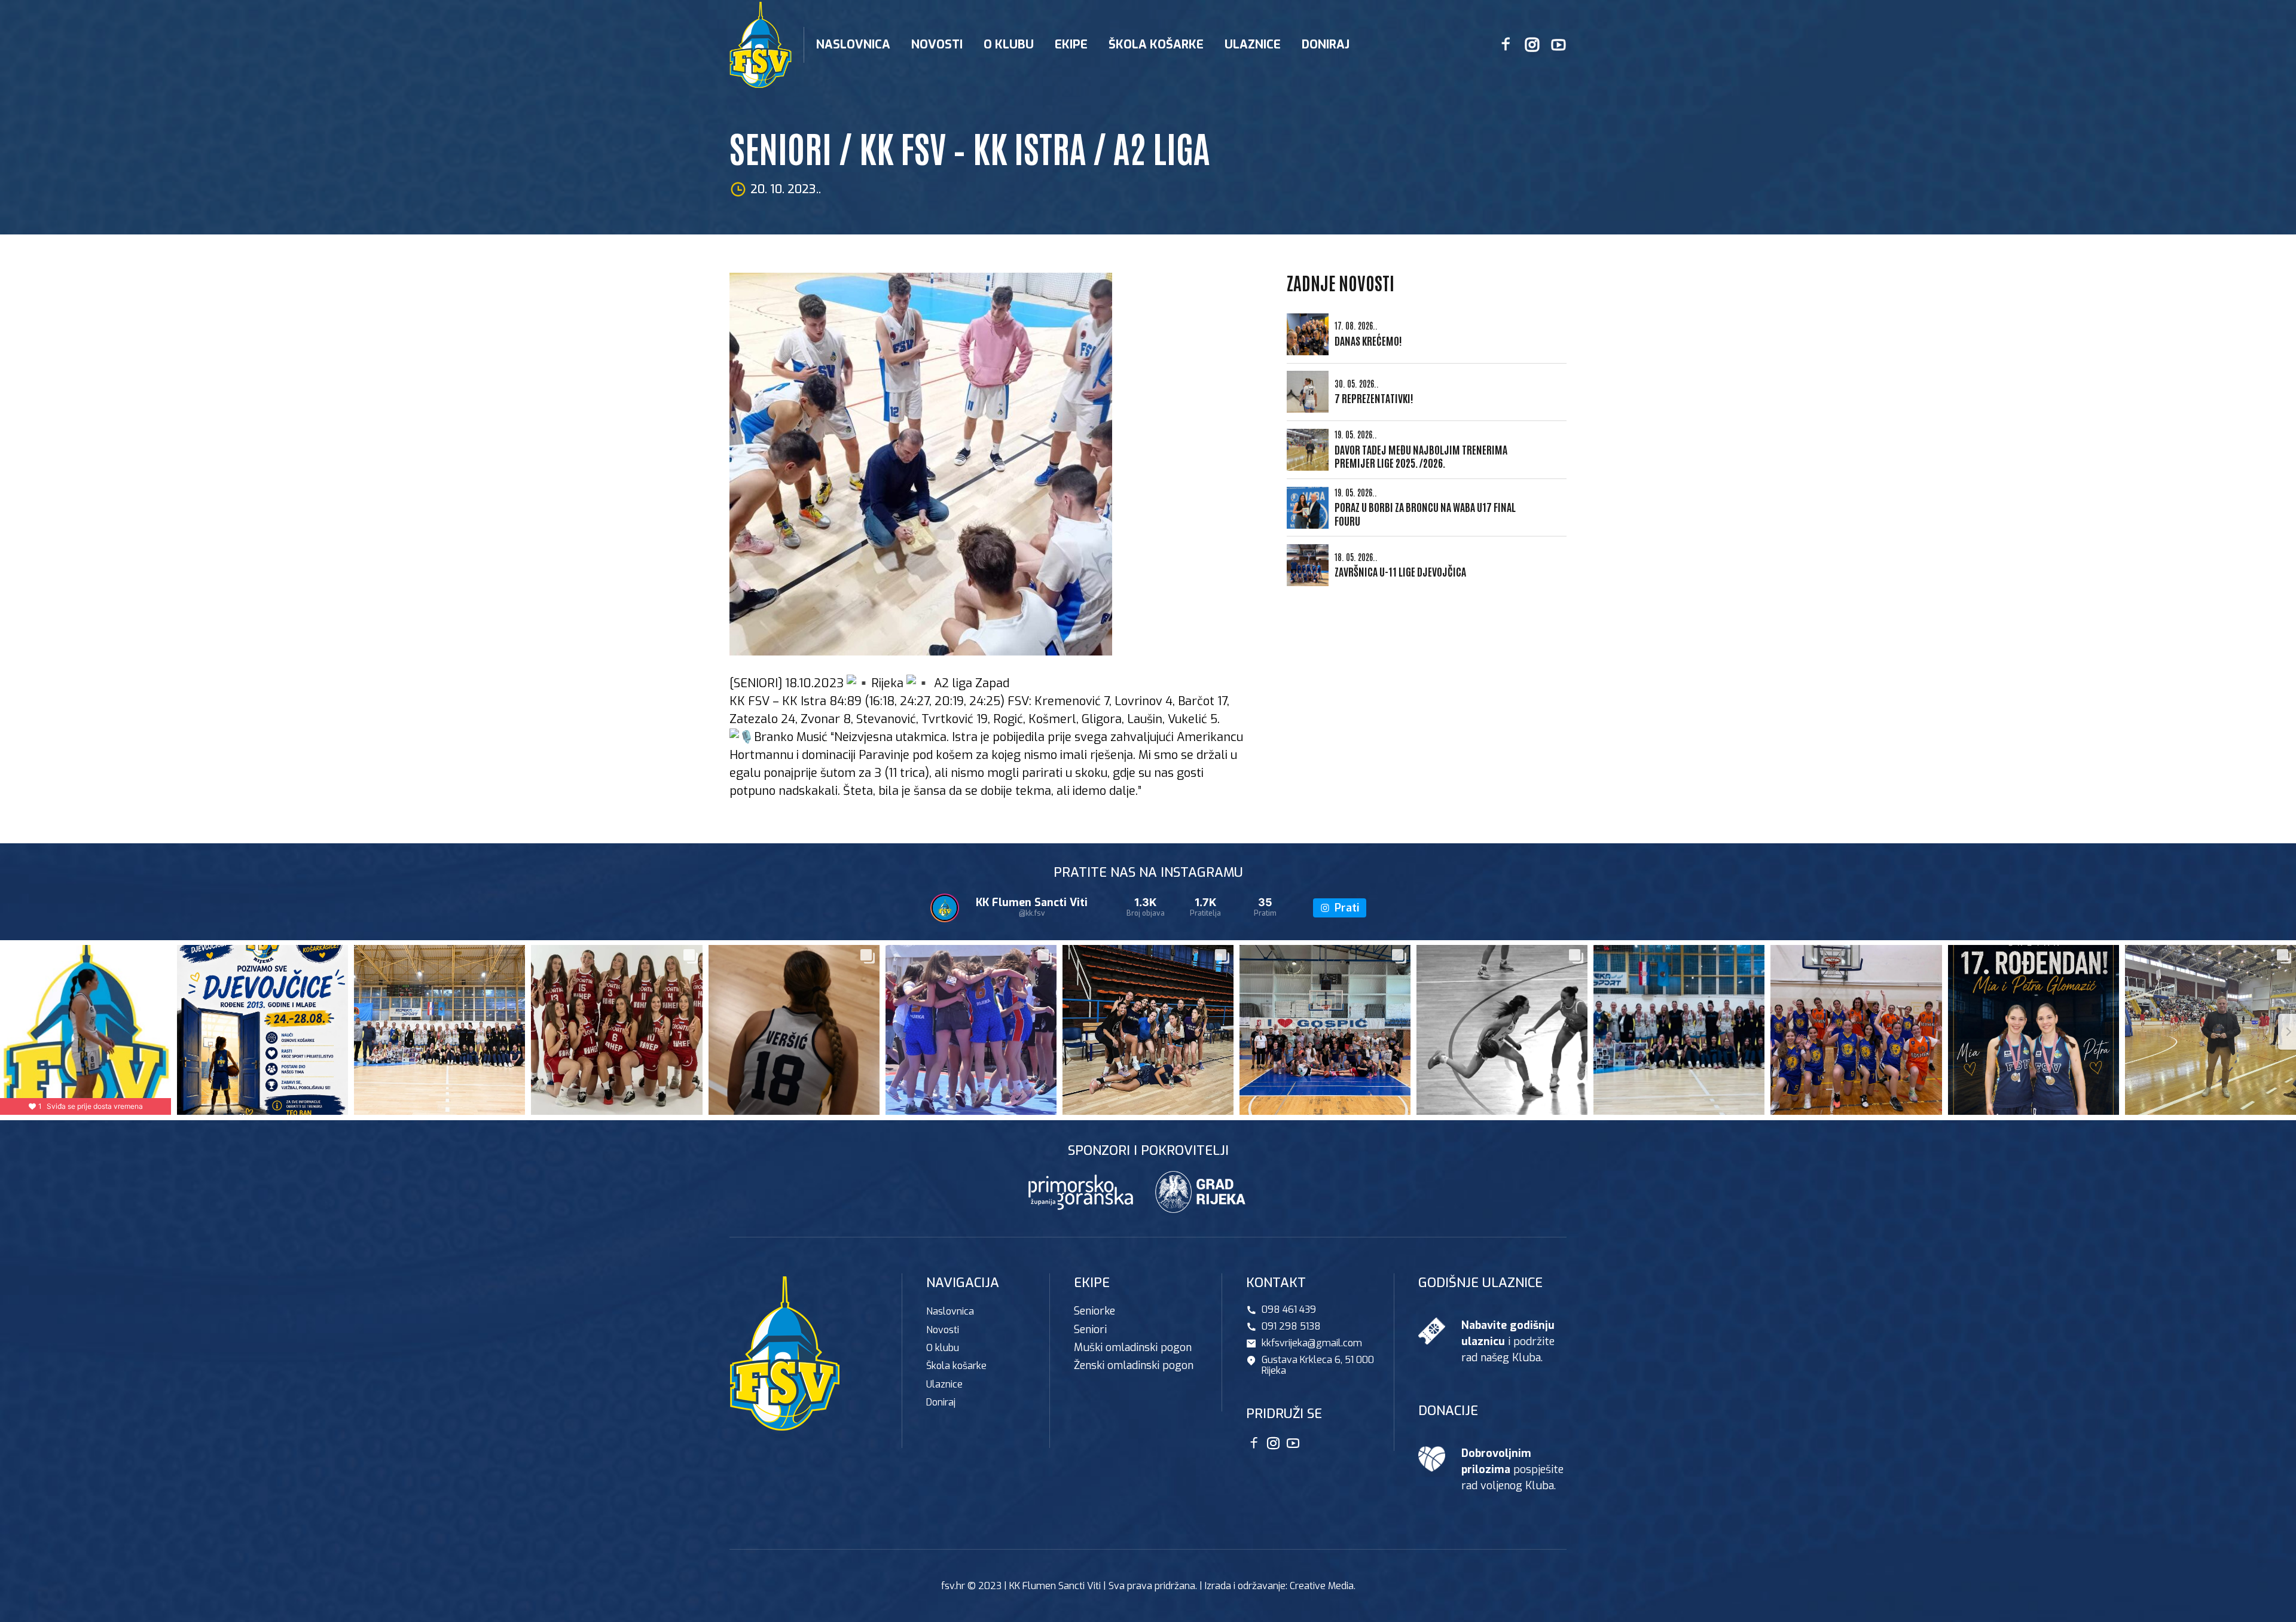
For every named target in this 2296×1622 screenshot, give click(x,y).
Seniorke (1094, 1311)
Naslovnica (853, 45)
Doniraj (1326, 45)
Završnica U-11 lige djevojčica (1400, 571)
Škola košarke (1156, 45)
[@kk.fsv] (945, 908)
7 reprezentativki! (1374, 398)
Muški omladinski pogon (1133, 1347)
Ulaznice (1253, 45)
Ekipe (1071, 45)
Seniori (1090, 1330)
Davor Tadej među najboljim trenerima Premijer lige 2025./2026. (1421, 456)
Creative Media (1322, 1586)
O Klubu (1009, 45)
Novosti (937, 45)
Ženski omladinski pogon (1134, 1365)
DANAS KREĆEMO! (1368, 340)
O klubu (943, 1348)
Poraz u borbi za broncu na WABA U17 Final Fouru (1425, 513)
